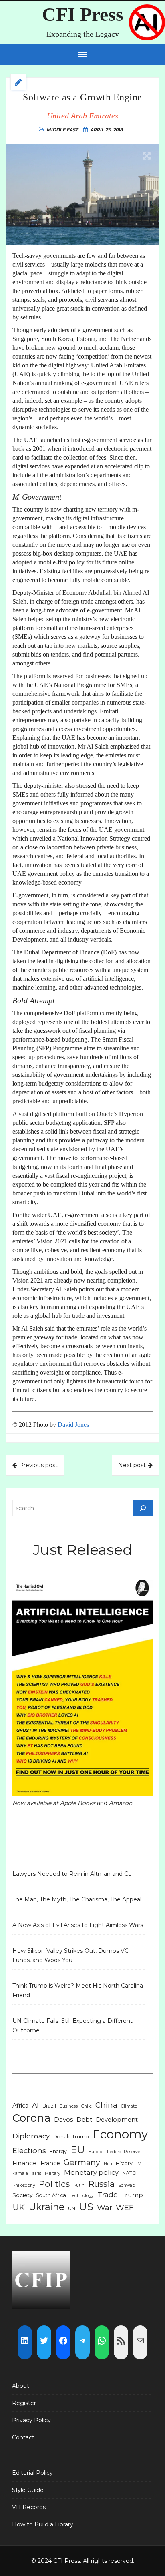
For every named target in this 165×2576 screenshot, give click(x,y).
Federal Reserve (124, 2152)
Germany (82, 2162)
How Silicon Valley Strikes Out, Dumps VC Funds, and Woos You (70, 1956)
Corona (31, 2118)
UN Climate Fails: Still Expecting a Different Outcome (72, 2026)
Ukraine (46, 2207)
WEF (125, 2208)
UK (19, 2207)
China (106, 2105)
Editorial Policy (32, 2473)
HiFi (108, 2164)
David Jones (73, 1425)
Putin (79, 2185)
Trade (108, 2194)
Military (53, 2173)
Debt (84, 2120)
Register (24, 2403)
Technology (82, 2196)
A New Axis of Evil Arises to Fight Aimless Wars (78, 1925)
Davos (63, 2119)
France (50, 2163)
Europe (96, 2152)
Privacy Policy (31, 2420)
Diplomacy (31, 2136)
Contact (23, 2437)
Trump (132, 2195)
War (105, 2208)
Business (69, 2106)
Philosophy (24, 2185)
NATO (129, 2173)
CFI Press (83, 14)
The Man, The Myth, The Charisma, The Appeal (77, 1899)
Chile (87, 2106)
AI (35, 2105)
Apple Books (78, 1803)
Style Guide (28, 2490)
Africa (20, 2106)
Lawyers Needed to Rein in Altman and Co (72, 1874)
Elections (29, 2151)
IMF (140, 2164)
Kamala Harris (27, 2173)
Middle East (62, 130)
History (124, 2163)
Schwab (127, 2185)
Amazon (121, 1803)
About (21, 2386)
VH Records (29, 2507)
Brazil (49, 2106)
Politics (54, 2184)
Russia (101, 2184)
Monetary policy (91, 2172)
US (86, 2207)
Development (117, 2120)
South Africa (51, 2195)
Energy (58, 2151)
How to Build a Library (43, 2524)
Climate (129, 2106)
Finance (25, 2163)
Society (22, 2195)
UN (72, 2208)
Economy (120, 2134)
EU (78, 2150)
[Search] (143, 1508)
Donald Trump (71, 2137)
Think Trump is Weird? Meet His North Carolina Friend (78, 1990)
